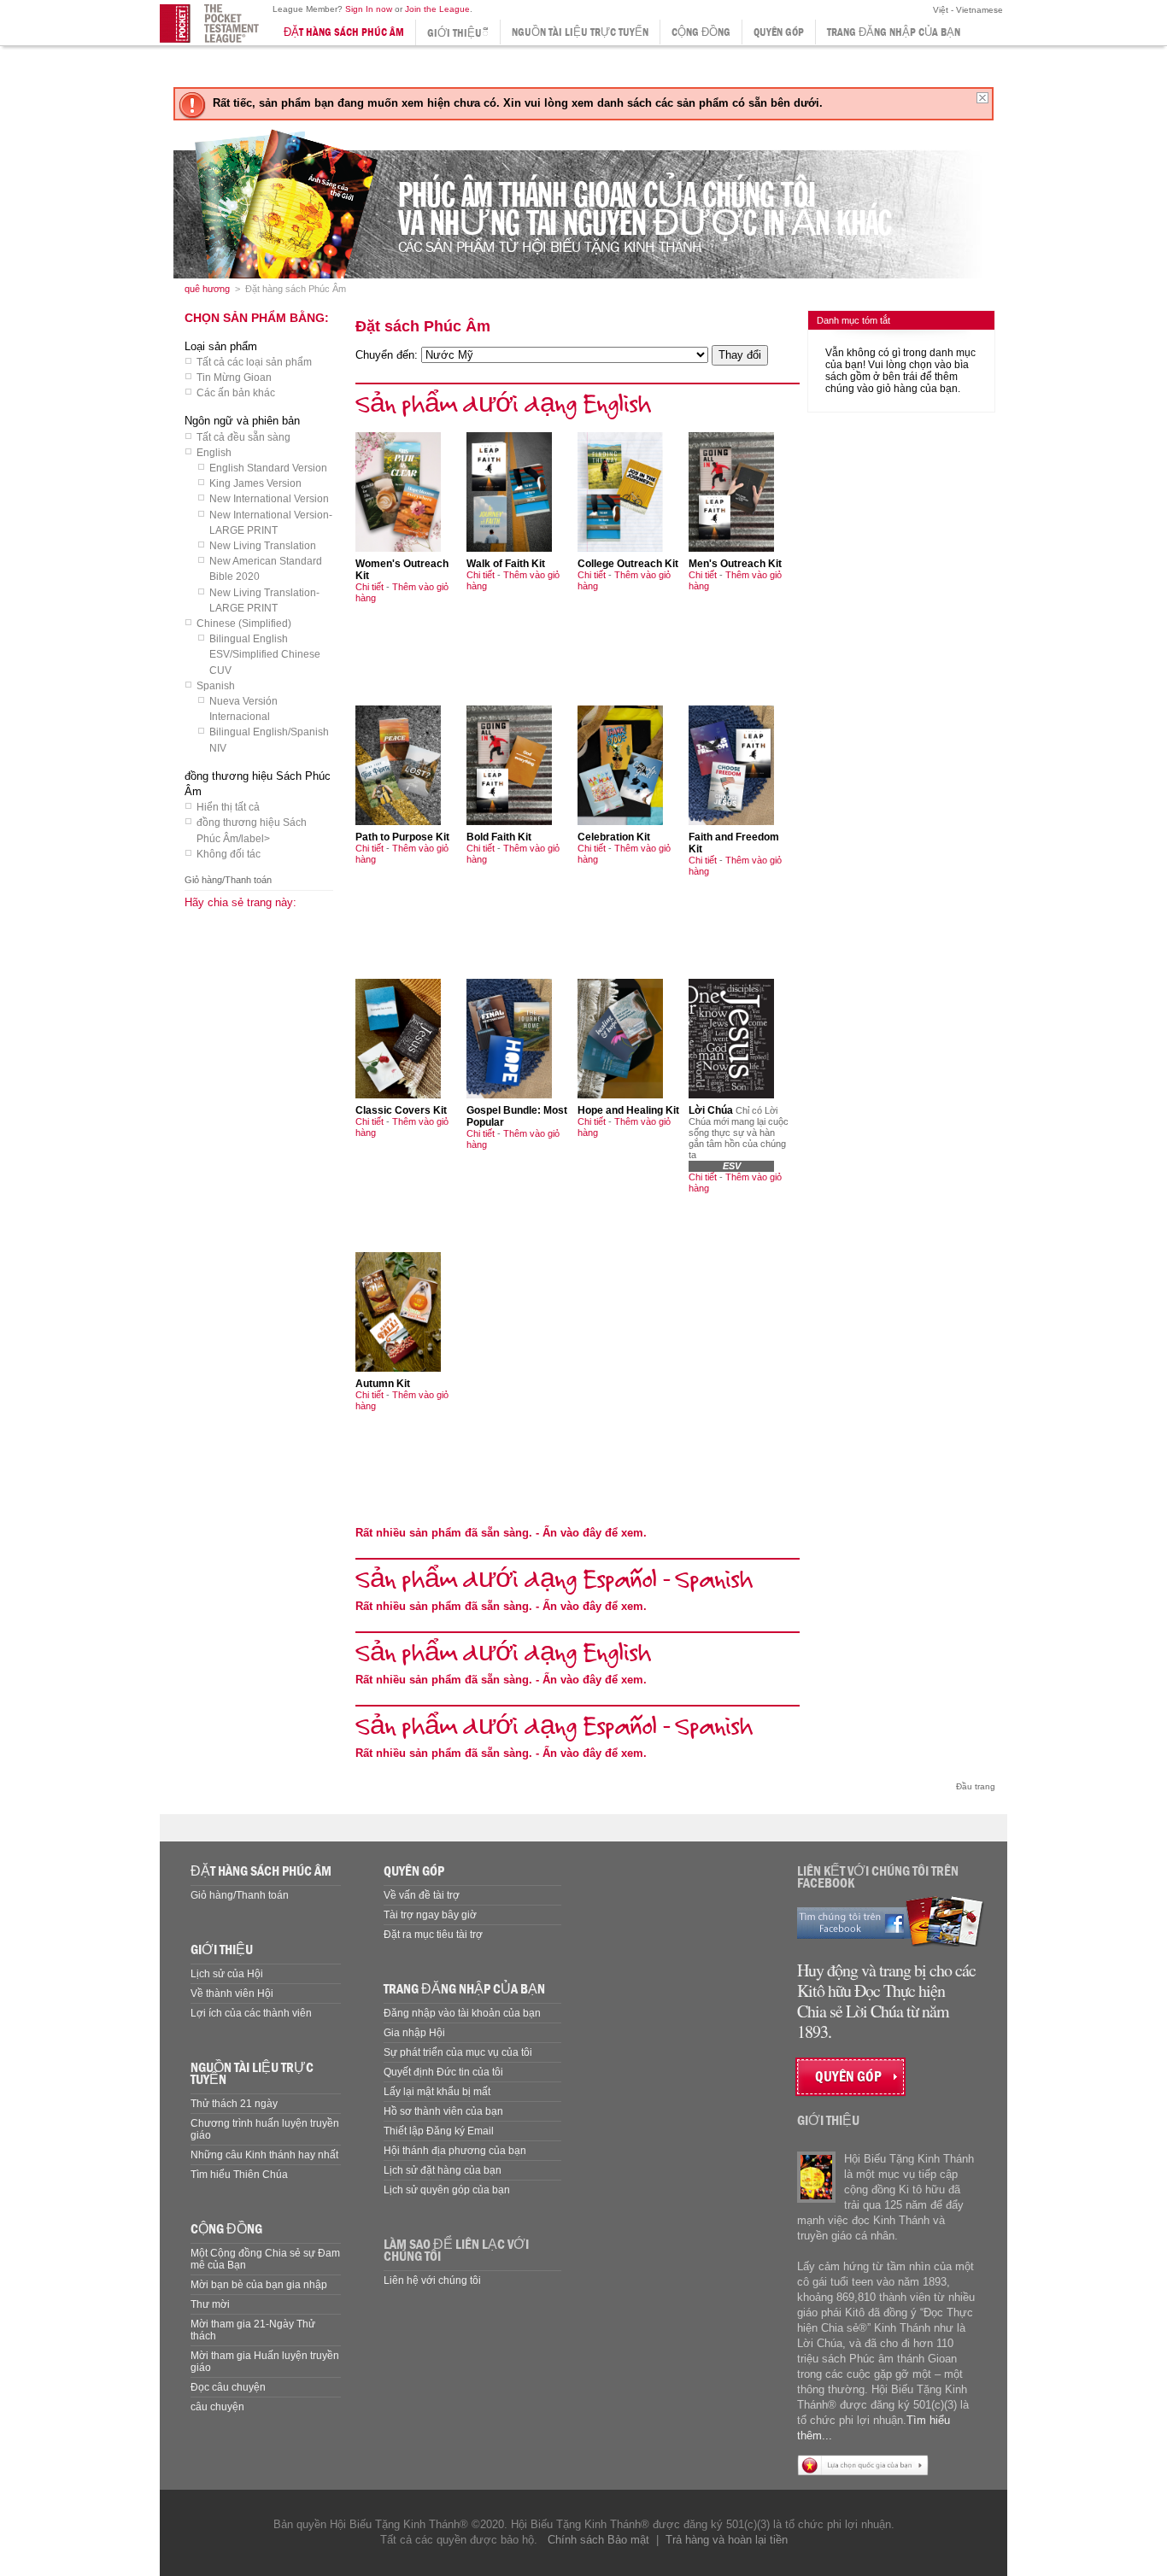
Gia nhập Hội (414, 2033)
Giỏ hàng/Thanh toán (228, 880)
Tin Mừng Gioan (234, 378)
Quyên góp (779, 32)
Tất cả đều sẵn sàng (243, 437)
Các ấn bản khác (236, 393)
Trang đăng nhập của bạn (894, 32)
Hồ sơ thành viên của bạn (443, 2111)
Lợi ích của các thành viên (251, 2013)
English (214, 453)
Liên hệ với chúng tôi (432, 2280)
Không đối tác (229, 854)
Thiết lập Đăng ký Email (439, 2131)
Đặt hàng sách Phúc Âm (344, 32)
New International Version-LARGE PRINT (271, 523)
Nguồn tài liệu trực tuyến (580, 32)
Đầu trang (976, 1786)
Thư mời (210, 2304)
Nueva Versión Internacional (243, 709)
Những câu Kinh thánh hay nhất (264, 2155)
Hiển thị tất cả (228, 807)
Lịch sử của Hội (227, 1974)
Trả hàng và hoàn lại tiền (727, 2540)
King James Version (255, 483)
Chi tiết (369, 587)
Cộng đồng (701, 32)
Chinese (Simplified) (244, 624)
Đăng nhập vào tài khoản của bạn (462, 2013)
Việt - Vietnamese (967, 10)
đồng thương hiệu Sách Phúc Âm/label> (252, 830)
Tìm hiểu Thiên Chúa (239, 2175)
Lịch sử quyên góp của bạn (447, 2190)
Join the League (437, 9)
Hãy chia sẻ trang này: (240, 902)
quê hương (207, 289)
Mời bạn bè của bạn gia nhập (259, 2285)
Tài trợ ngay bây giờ (430, 1915)
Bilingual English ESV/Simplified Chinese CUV (265, 654)
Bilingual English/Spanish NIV (269, 740)
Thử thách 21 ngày (234, 2104)
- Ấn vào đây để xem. (501, 1533)
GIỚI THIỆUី (458, 33)
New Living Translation (263, 546)
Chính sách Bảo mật (598, 2540)
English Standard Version (268, 468)
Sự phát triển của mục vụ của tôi (458, 2052)
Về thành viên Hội (232, 1993)
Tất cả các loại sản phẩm (254, 362)
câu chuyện (217, 2407)
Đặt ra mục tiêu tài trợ (433, 1935)
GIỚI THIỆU (222, 1950)
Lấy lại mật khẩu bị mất (437, 2092)
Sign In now (369, 9)
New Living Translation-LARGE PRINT (264, 600)
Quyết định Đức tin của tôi (443, 2072)
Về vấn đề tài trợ (422, 1895)
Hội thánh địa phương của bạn (455, 2151)
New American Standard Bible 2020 (266, 569)
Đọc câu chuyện (228, 2387)
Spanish (216, 686)
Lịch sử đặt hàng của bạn (443, 2170)
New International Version (269, 499)
